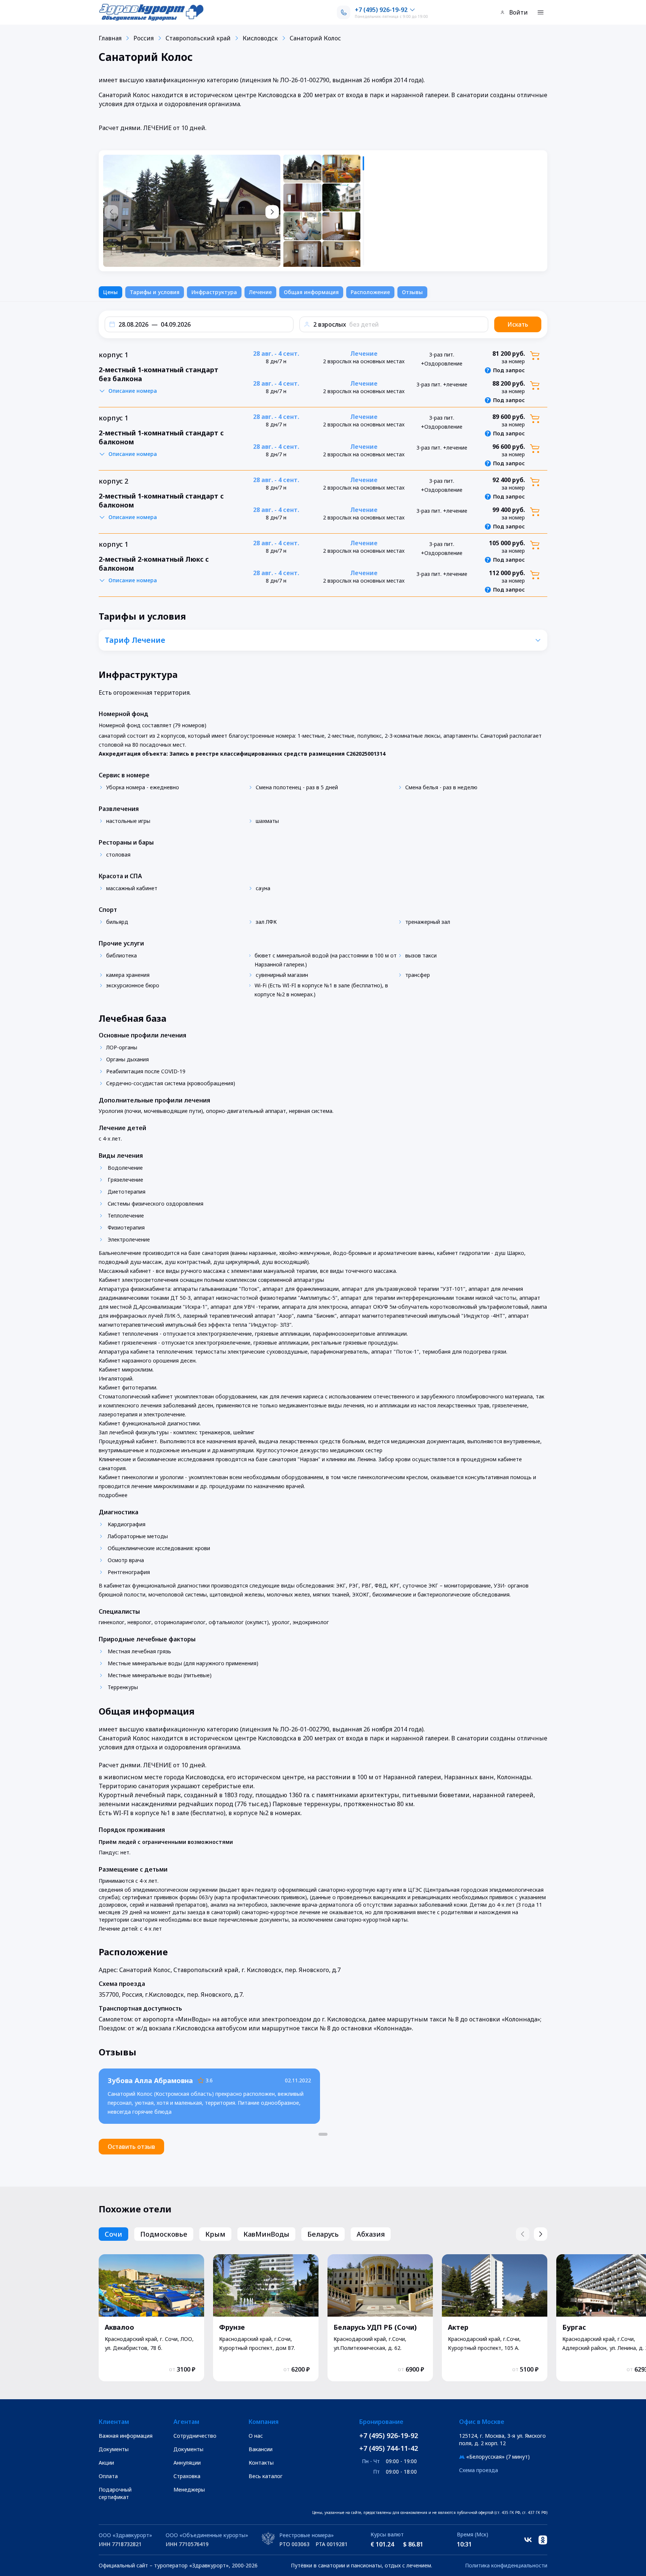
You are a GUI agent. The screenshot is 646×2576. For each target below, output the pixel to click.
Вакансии (261, 2449)
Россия (144, 38)
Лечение (260, 292)
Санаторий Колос (315, 38)
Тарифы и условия (155, 292)
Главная (110, 38)
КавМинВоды (266, 2234)
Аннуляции (187, 2463)
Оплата (108, 2476)
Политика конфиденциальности (506, 2565)
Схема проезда (479, 2470)
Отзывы (412, 292)
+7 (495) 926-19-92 (389, 2435)
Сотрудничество (195, 2436)
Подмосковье (164, 2234)
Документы (114, 2449)
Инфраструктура (214, 292)
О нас (256, 2436)
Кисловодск (260, 38)
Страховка (187, 2476)
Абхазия (371, 2234)
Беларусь (323, 2234)
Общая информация (311, 292)
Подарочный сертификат (115, 2493)
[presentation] (325, 211)
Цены (110, 292)
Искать (518, 324)
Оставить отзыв (131, 2147)
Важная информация (126, 2436)
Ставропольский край (198, 38)
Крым (215, 2234)
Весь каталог (266, 2476)
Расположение (370, 292)
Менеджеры (189, 2489)
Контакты (261, 2463)
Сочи (113, 2234)
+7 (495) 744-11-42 (389, 2448)
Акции (106, 2463)
